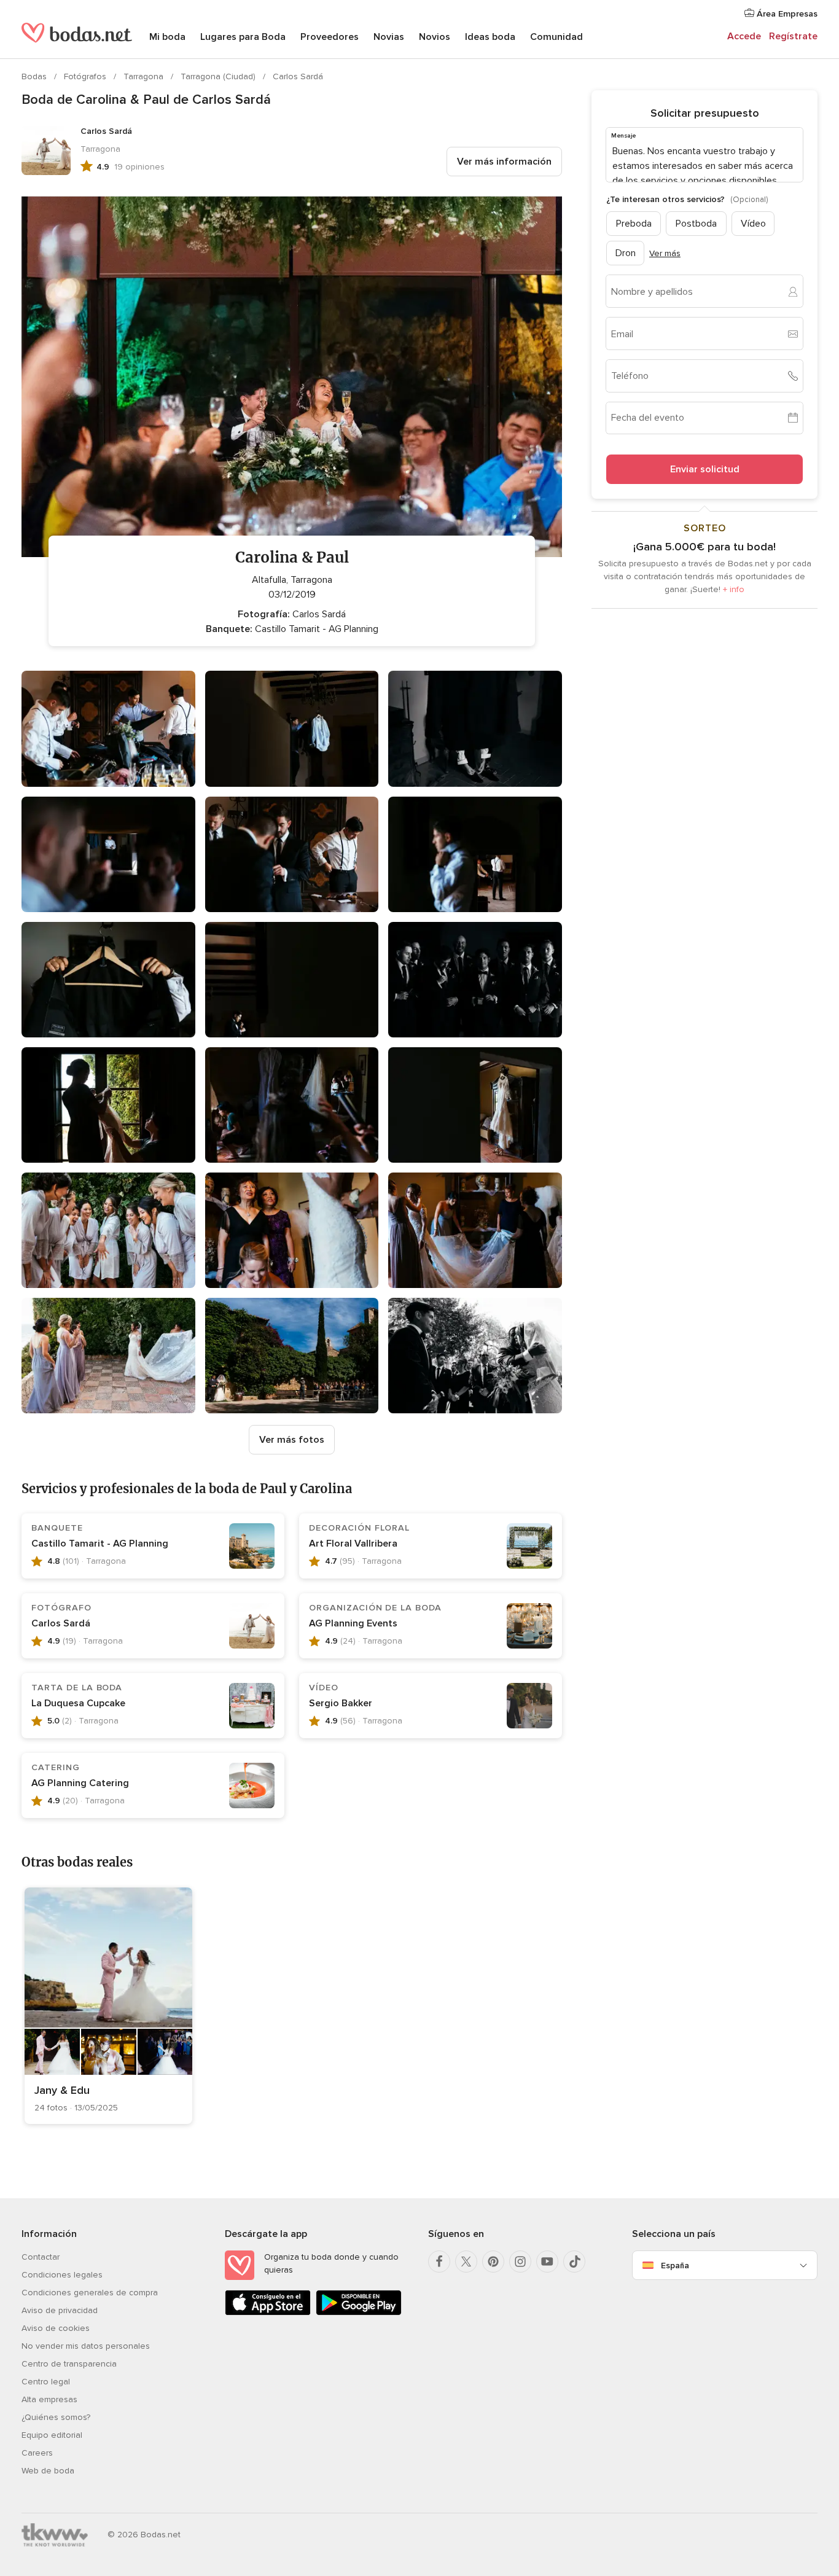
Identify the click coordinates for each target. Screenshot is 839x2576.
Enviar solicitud (705, 469)
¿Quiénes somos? (56, 2417)
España (675, 2266)
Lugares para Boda (243, 37)
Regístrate (793, 36)
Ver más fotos (292, 1440)
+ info (734, 589)
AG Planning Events (353, 1623)
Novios (435, 37)
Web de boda (48, 2471)
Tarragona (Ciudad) (219, 76)
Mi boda (167, 37)
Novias (389, 37)
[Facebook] (439, 2262)
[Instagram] (520, 2262)
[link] (108, 2006)
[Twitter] (466, 2262)
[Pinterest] (493, 2262)
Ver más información (504, 162)
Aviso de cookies (56, 2328)
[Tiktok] (574, 2262)
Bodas (35, 76)
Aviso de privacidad (60, 2310)
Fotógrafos (86, 76)
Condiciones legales (62, 2275)
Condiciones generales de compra (90, 2293)
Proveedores (330, 37)
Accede (744, 36)
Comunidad (556, 37)
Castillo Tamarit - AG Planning (100, 1544)
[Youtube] (547, 2262)
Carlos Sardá (298, 76)
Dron (626, 253)
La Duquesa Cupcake (78, 1703)
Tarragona (145, 76)
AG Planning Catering (80, 1783)
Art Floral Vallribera (353, 1544)
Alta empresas (49, 2399)
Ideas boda (490, 37)
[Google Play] (359, 2313)
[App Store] (268, 2313)
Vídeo (753, 224)
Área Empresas (786, 14)
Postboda (696, 224)
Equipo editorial (52, 2435)
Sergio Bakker (341, 1703)
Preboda (634, 224)
